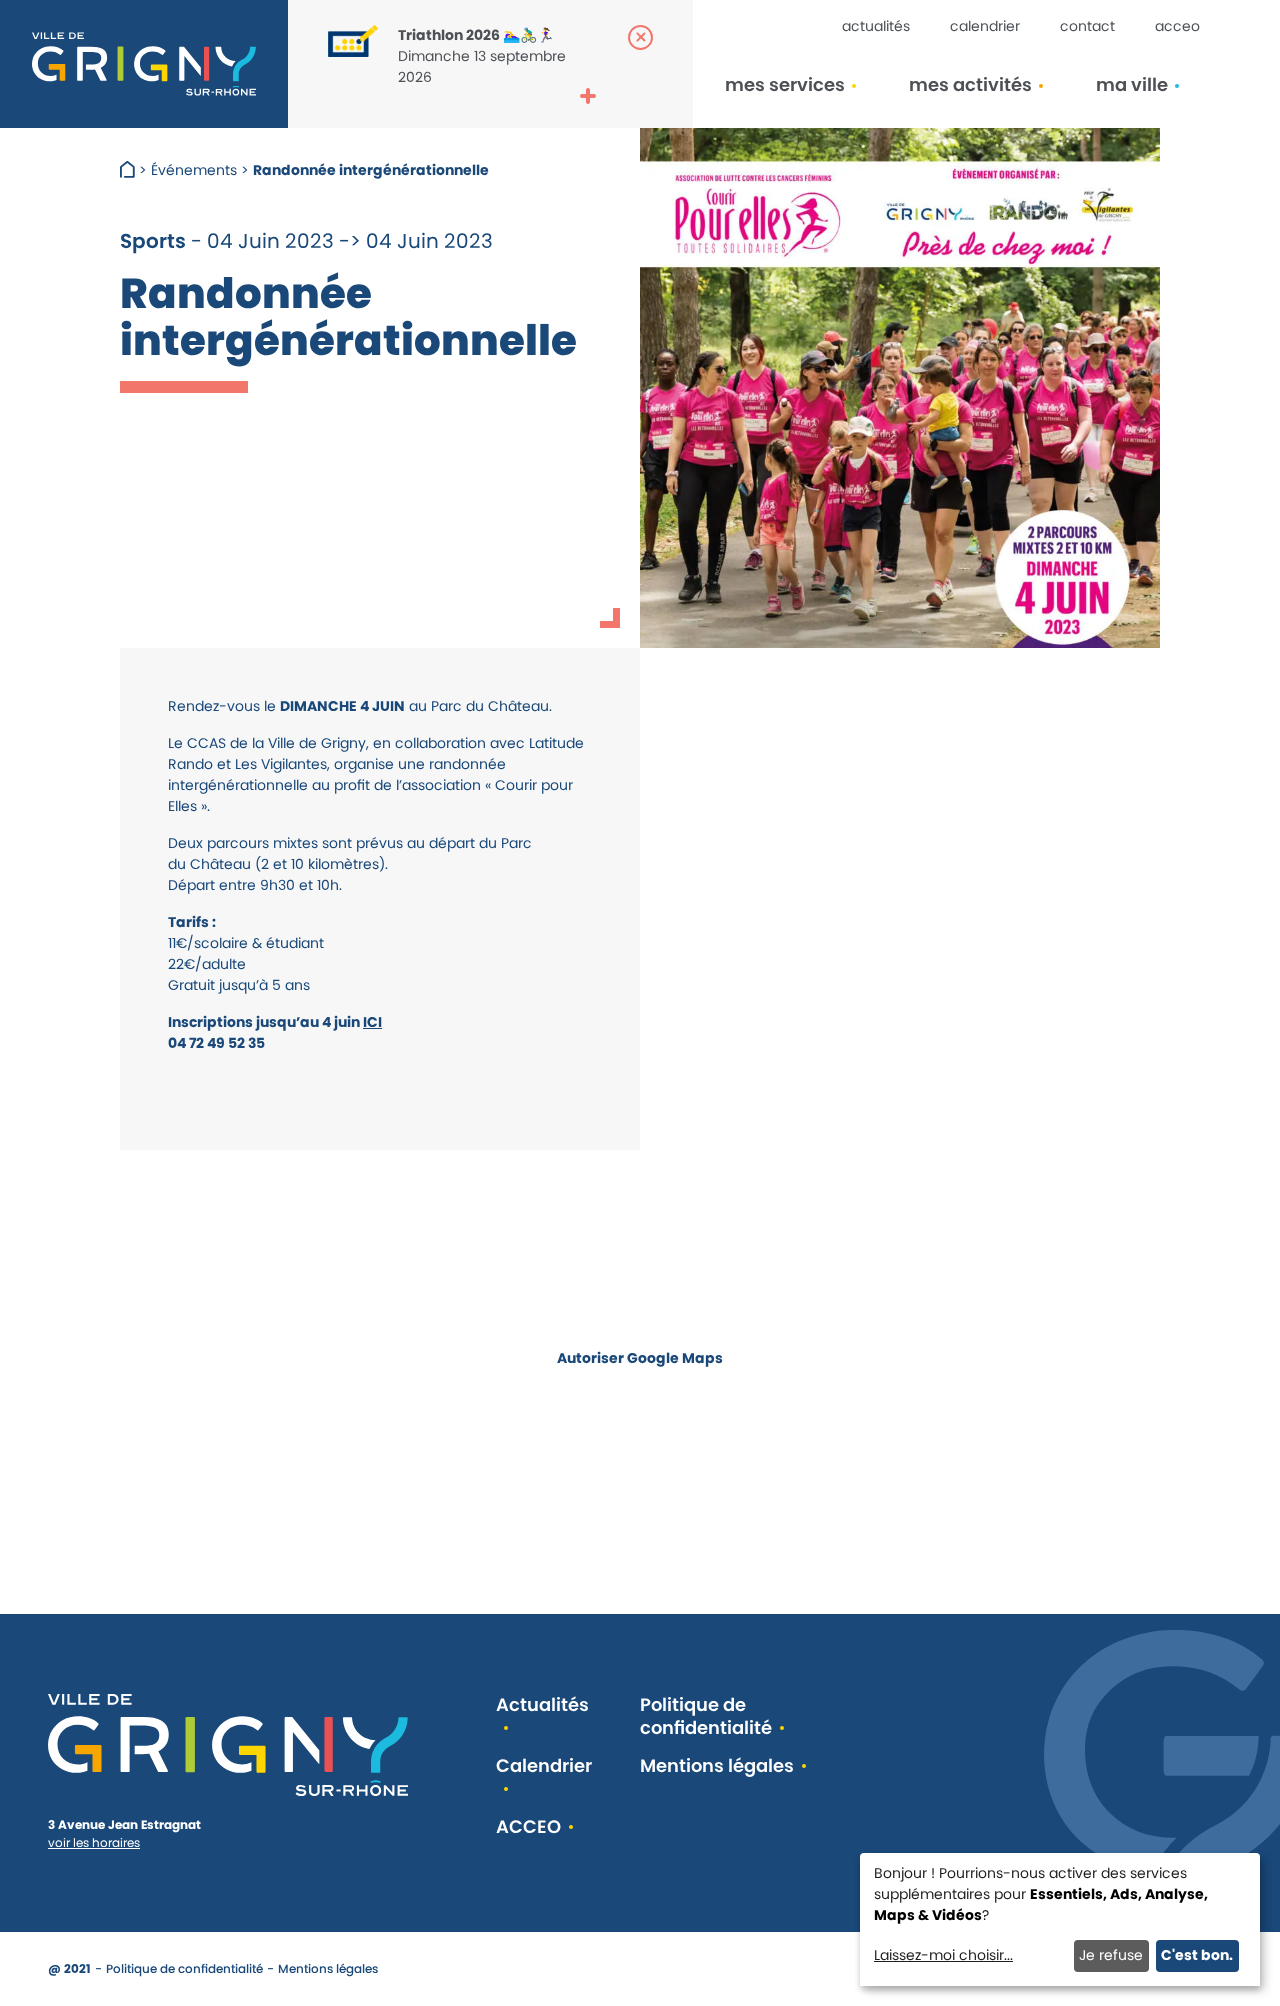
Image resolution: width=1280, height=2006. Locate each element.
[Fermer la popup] (640, 37)
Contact (1087, 26)
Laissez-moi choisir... (943, 1955)
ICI (372, 1022)
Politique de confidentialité (706, 1716)
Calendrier (985, 26)
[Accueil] (129, 170)
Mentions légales (717, 1766)
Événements (194, 170)
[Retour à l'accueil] (144, 64)
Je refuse (1111, 1955)
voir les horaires (94, 1842)
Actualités (876, 26)
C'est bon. (1197, 1955)
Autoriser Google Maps (640, 1358)
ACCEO (1177, 26)
